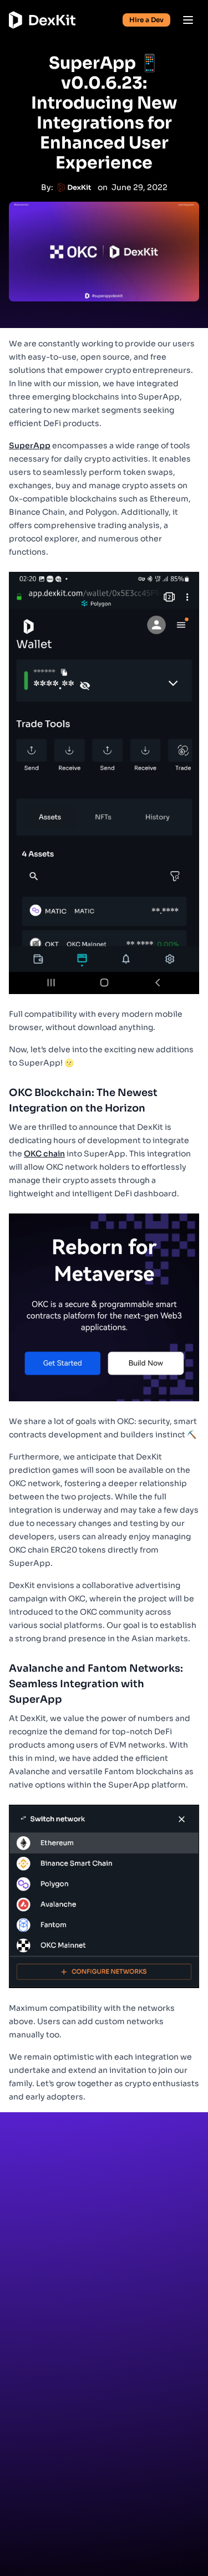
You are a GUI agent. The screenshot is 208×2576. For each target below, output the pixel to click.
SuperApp (30, 445)
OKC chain (44, 1154)
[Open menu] (188, 20)
